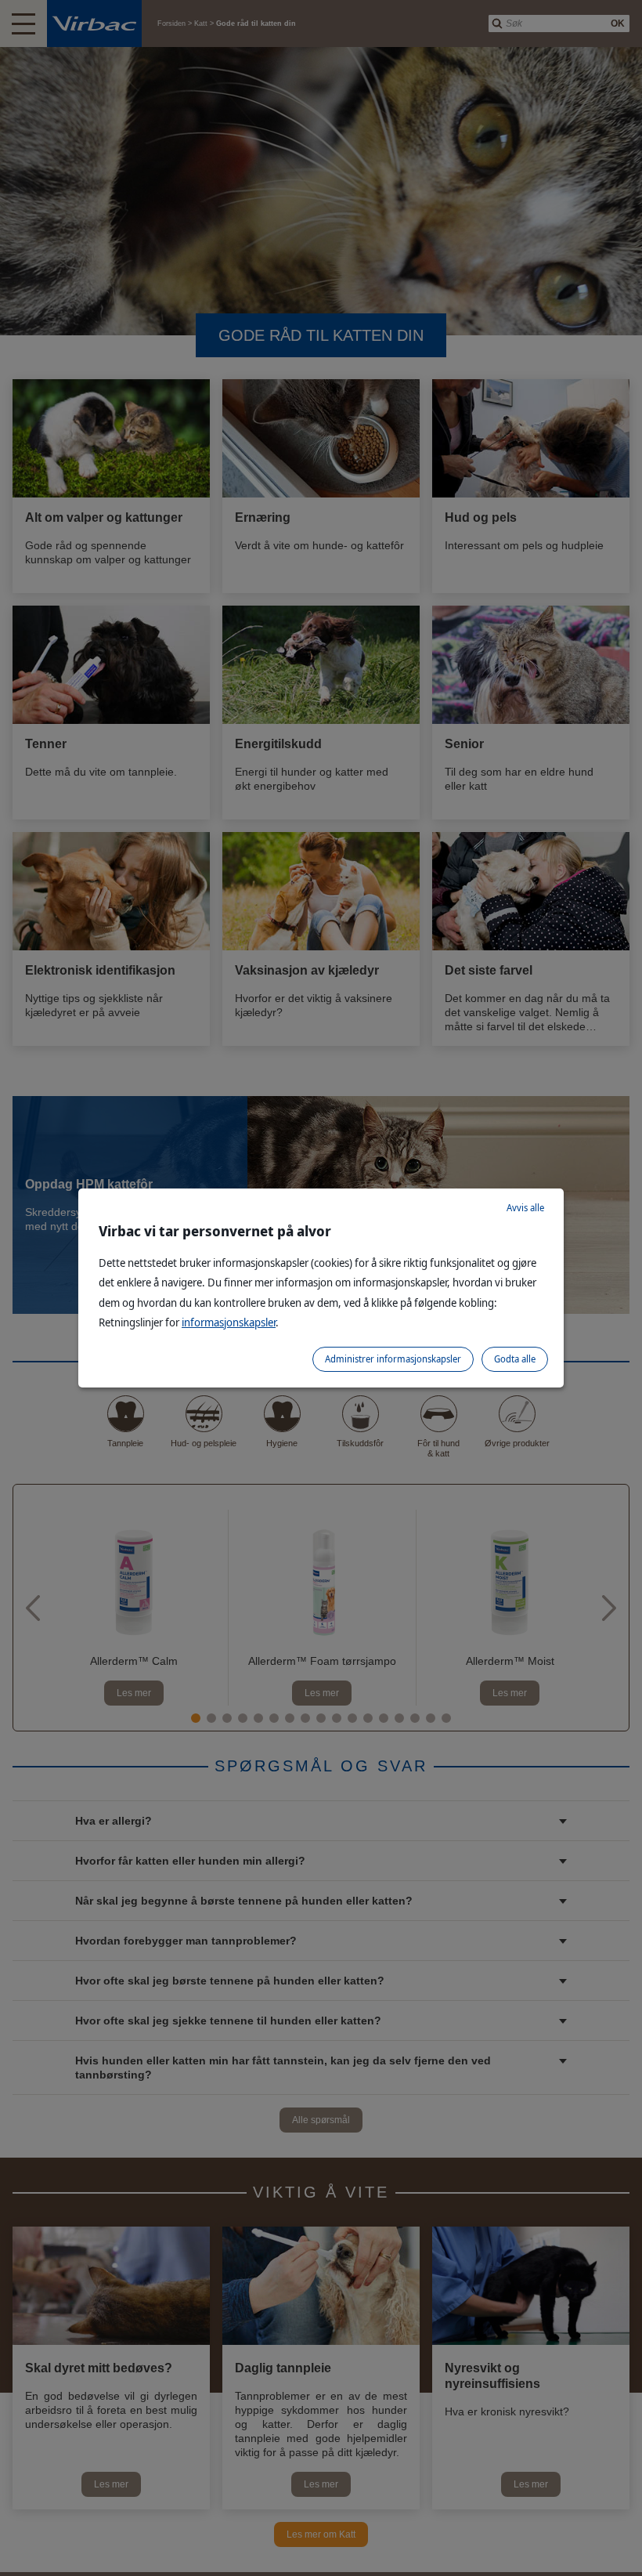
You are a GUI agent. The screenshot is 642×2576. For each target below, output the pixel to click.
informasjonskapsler (229, 1322)
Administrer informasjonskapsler (393, 1359)
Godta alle (515, 1359)
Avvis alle (525, 1208)
